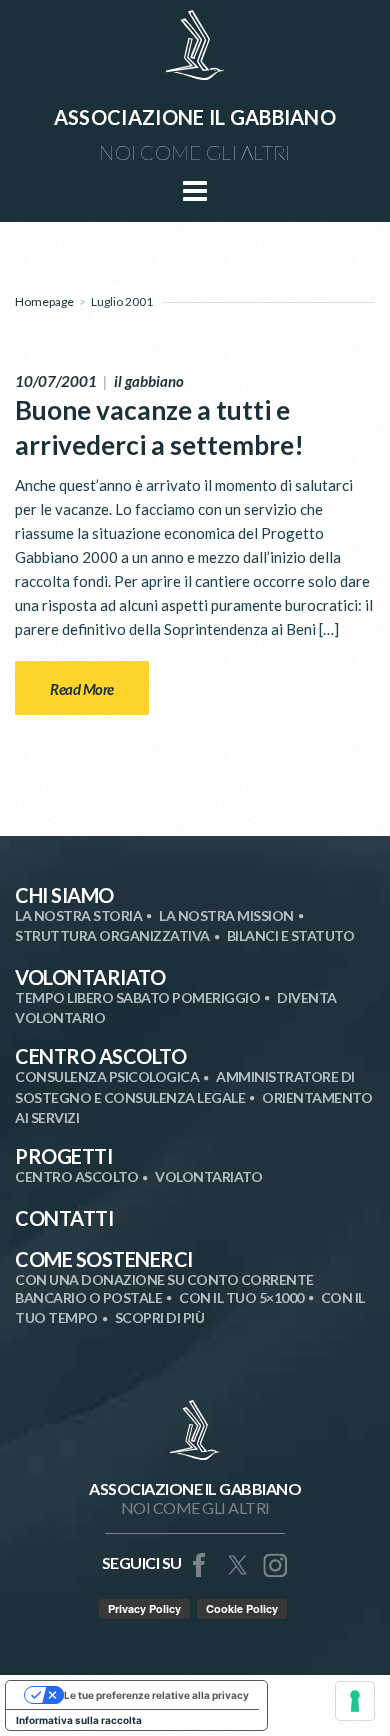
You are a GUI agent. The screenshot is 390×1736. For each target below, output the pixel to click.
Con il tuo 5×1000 (241, 1297)
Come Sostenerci (104, 1259)
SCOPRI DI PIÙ (160, 1317)
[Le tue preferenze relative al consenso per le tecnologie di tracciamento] (355, 1701)
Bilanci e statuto (291, 935)
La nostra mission (226, 915)
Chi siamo (64, 895)
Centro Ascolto (100, 1056)
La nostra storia (78, 915)
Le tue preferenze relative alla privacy (156, 1695)
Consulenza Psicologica (107, 1076)
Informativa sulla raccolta (79, 1720)
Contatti (64, 1218)
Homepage (44, 301)
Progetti (63, 1156)
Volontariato (90, 977)
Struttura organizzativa (112, 935)
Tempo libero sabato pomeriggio (137, 997)
